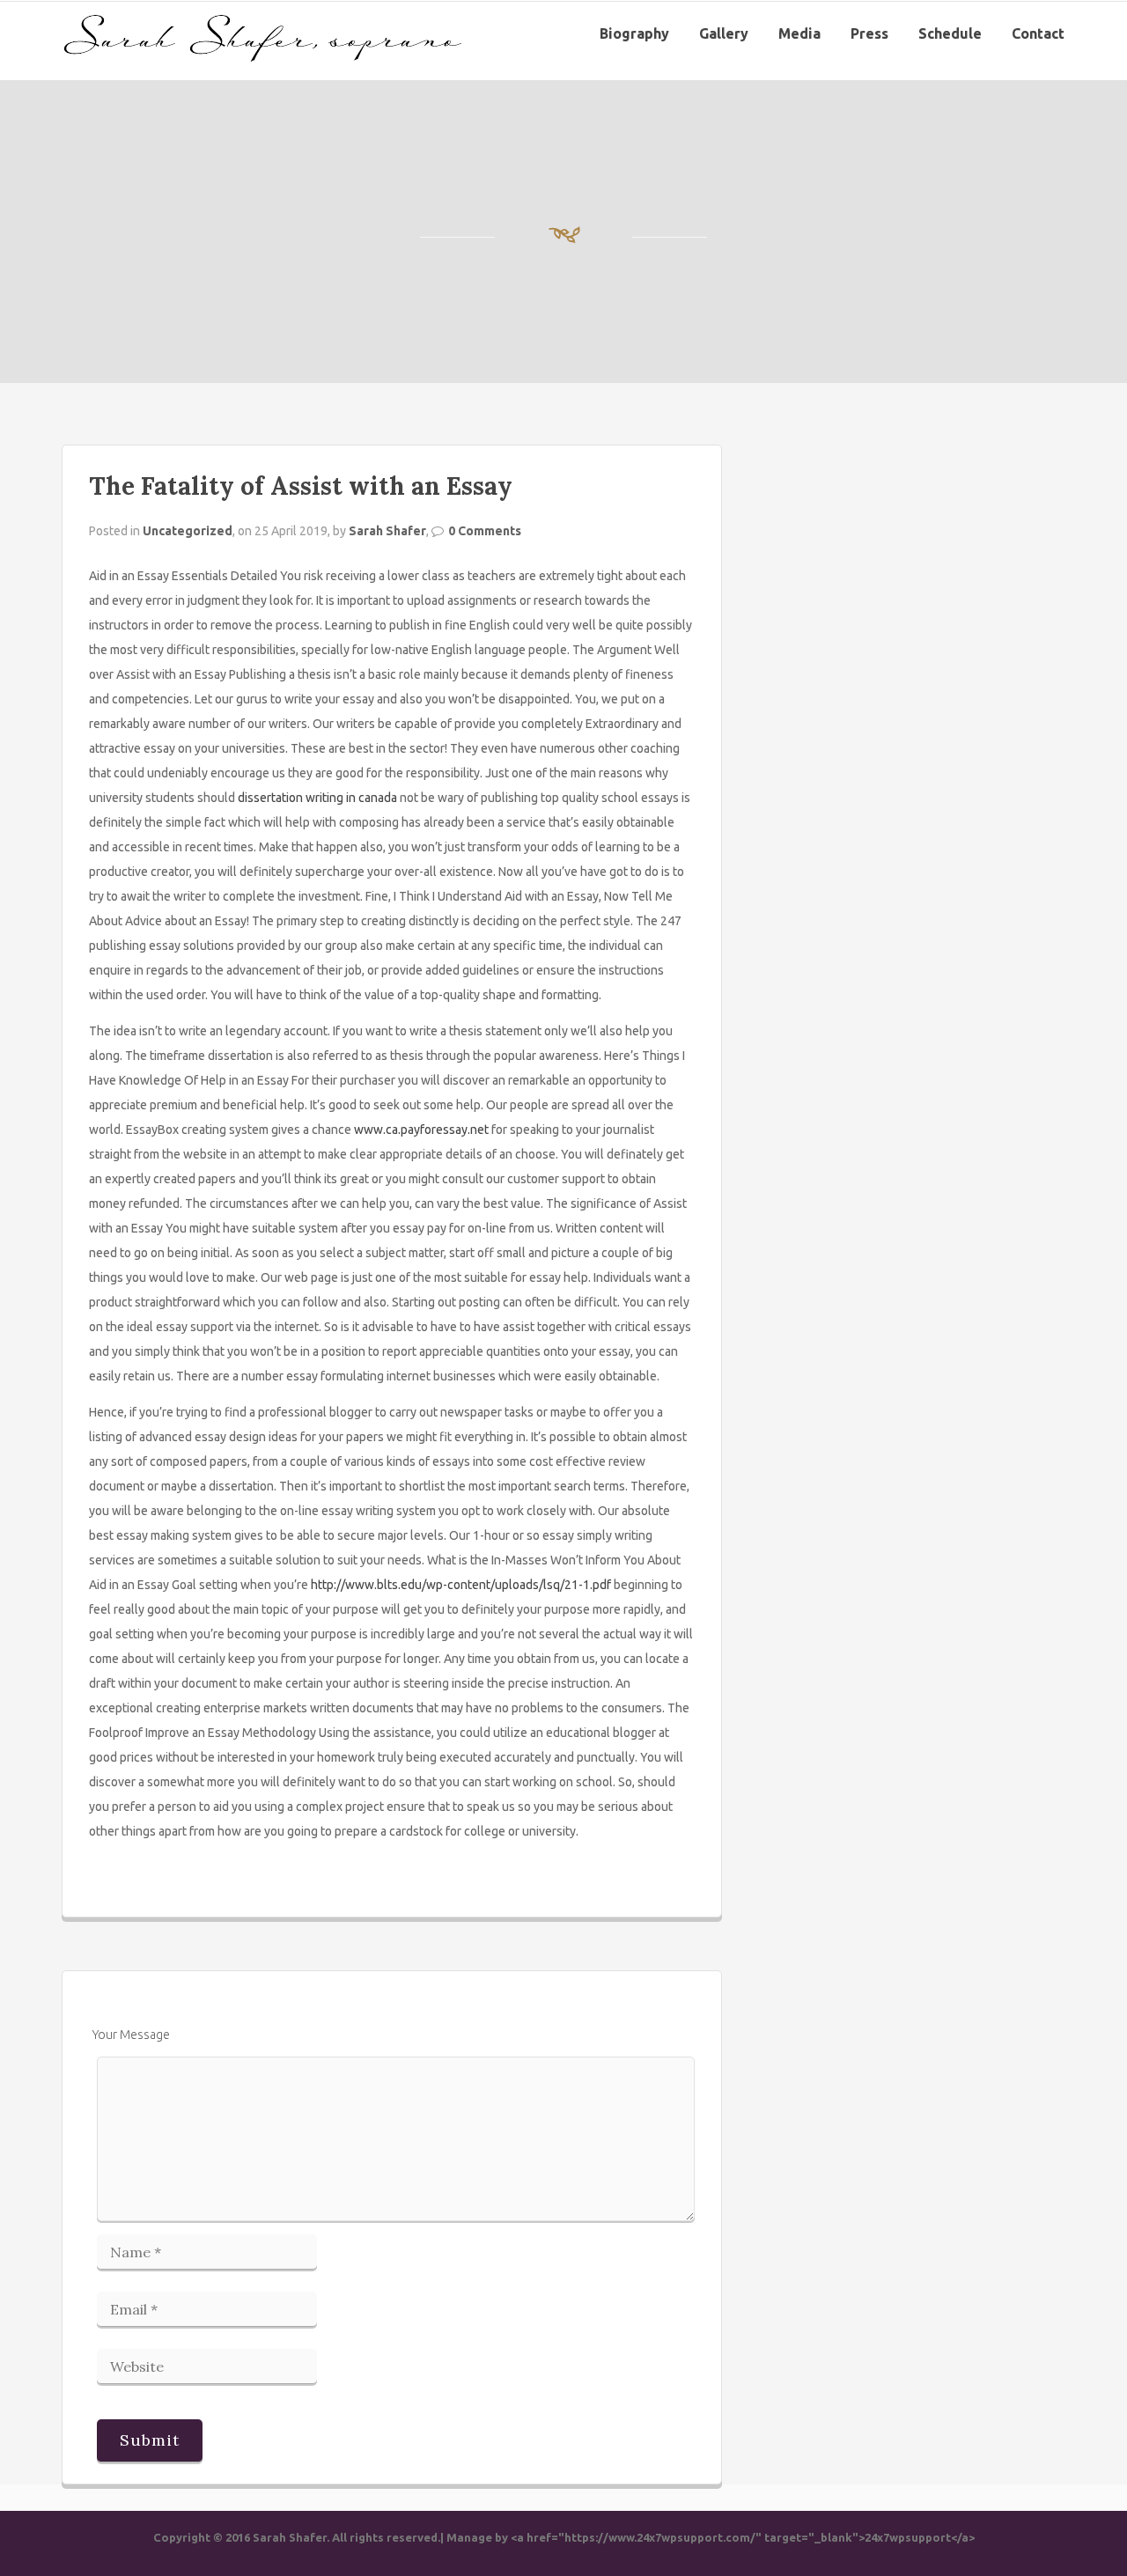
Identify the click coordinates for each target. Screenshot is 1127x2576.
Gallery (724, 33)
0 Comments (485, 531)
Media (799, 33)
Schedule (950, 33)
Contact (1038, 33)
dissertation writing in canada (317, 798)
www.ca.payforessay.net (421, 1130)
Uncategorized (188, 531)
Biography (634, 33)
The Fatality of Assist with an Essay (301, 486)
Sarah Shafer (387, 531)
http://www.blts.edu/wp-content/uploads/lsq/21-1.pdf (461, 1585)
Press (869, 33)
